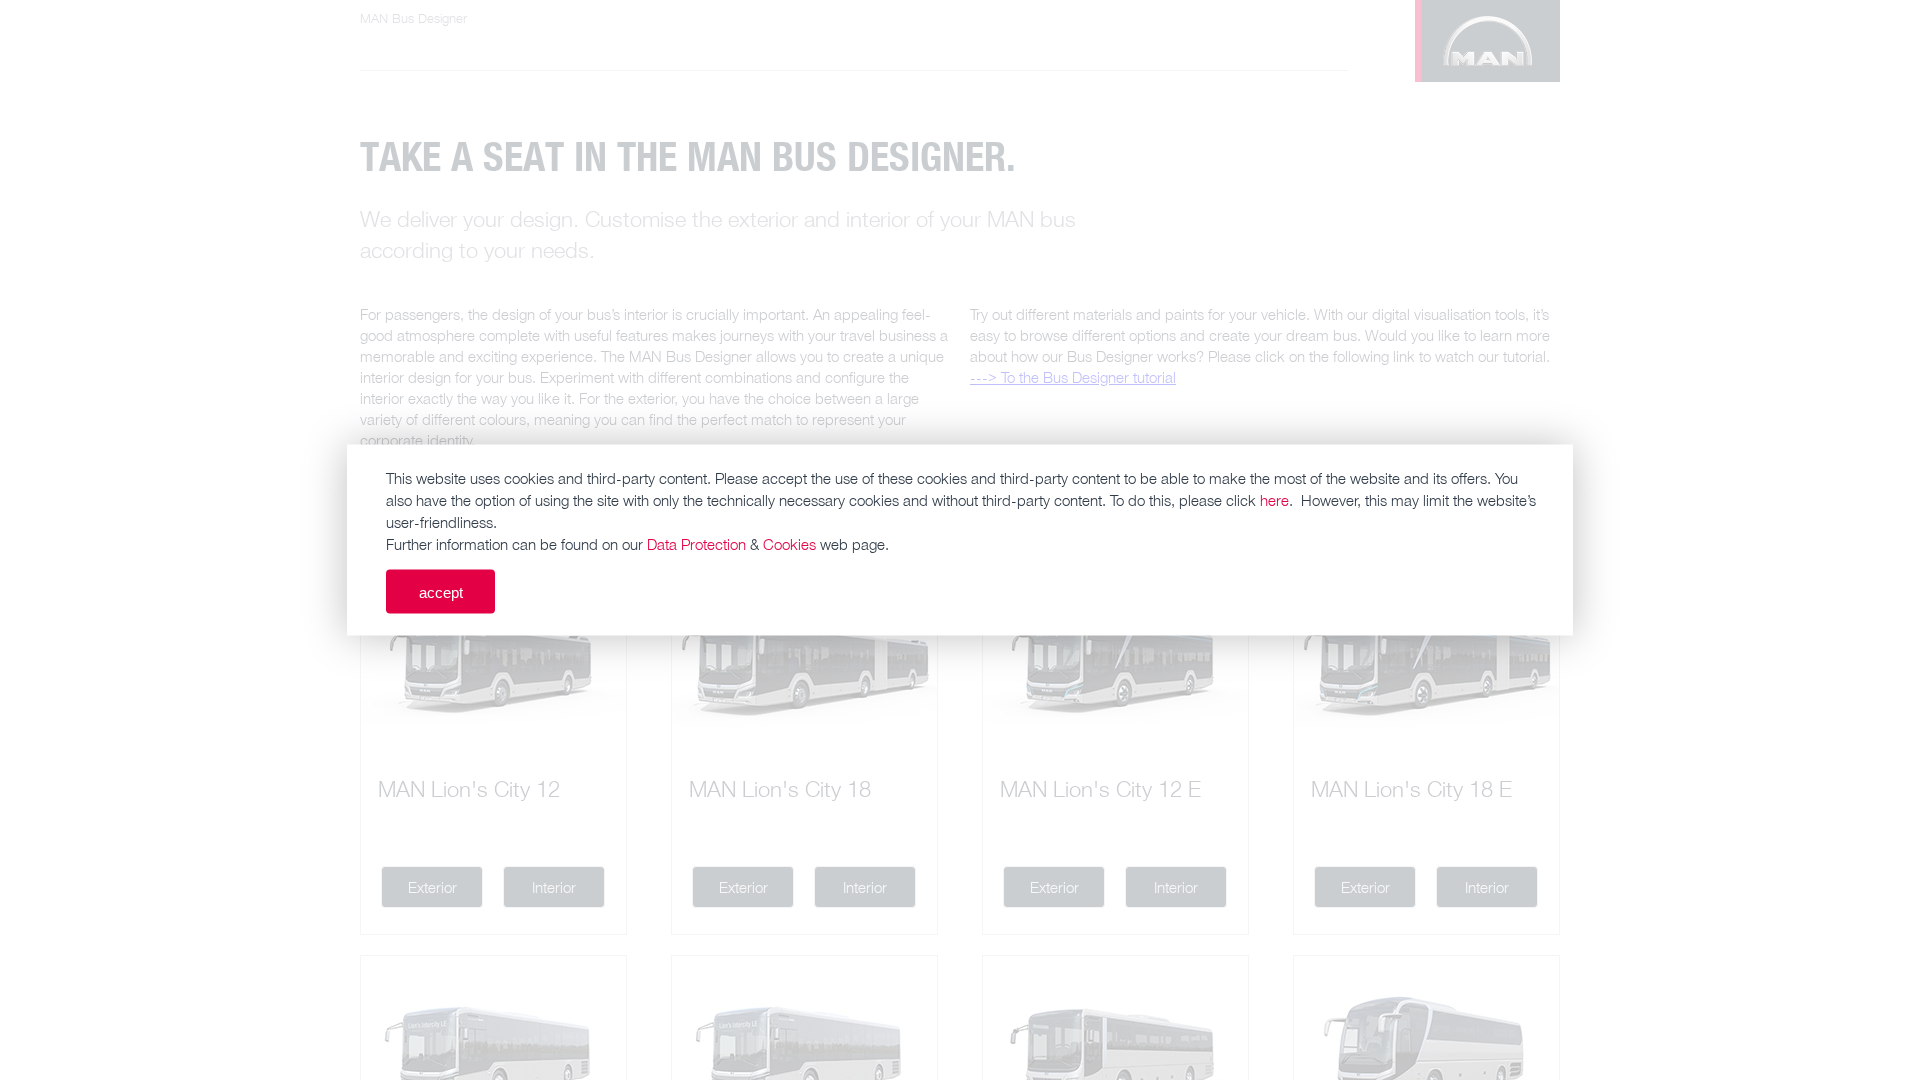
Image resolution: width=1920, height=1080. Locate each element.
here (1274, 500)
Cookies (789, 544)
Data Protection (696, 544)
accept (441, 591)
